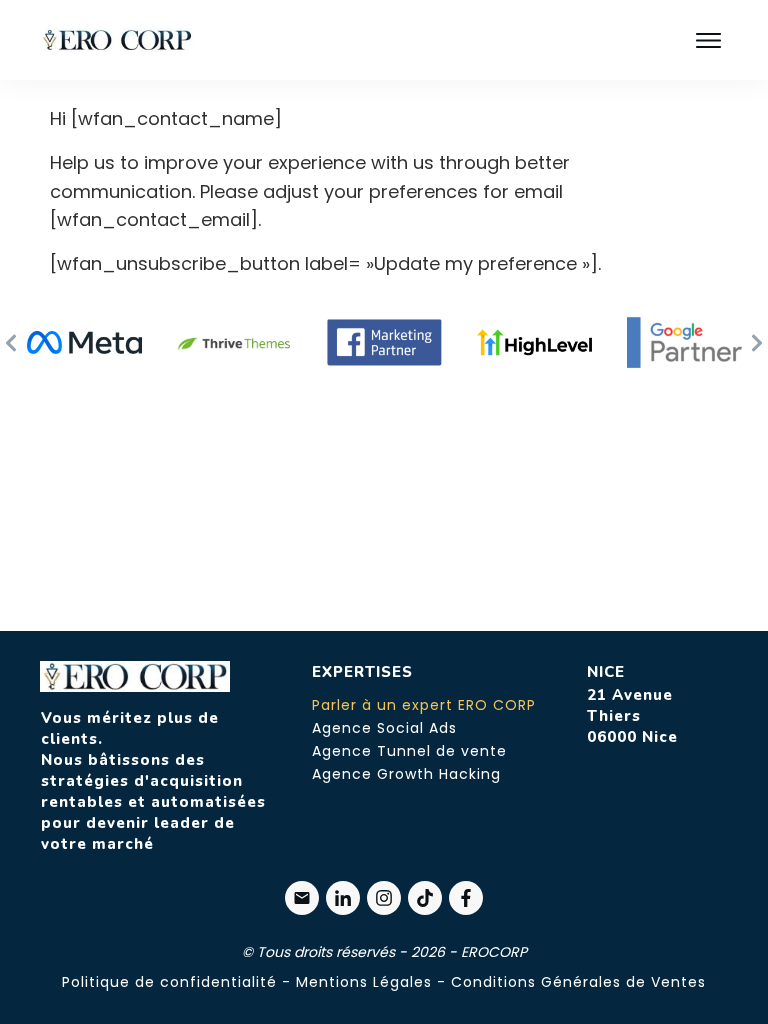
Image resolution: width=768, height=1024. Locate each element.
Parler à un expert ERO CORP (424, 705)
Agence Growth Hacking (406, 774)
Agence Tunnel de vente (409, 751)
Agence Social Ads (384, 728)
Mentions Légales (364, 982)
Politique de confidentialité (169, 982)
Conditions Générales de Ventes (578, 982)
